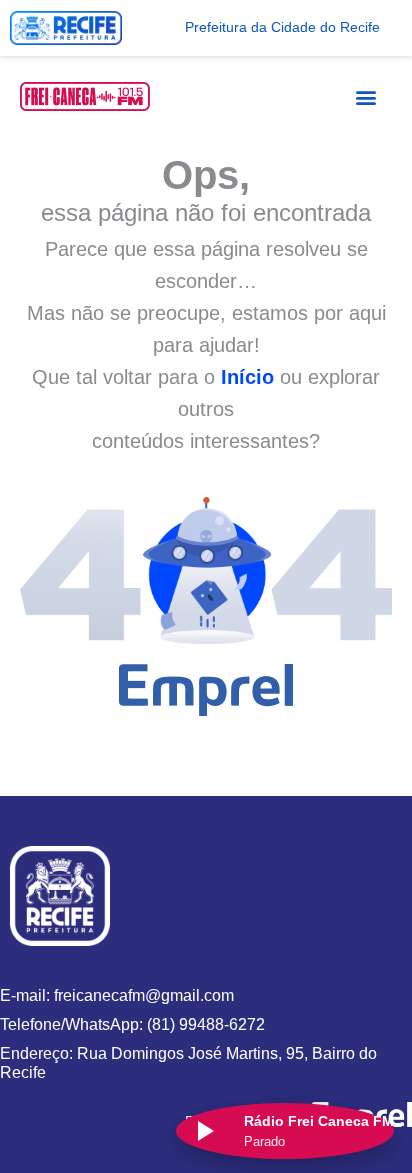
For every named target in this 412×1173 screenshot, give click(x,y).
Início (247, 377)
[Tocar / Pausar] (204, 1131)
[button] (366, 96)
